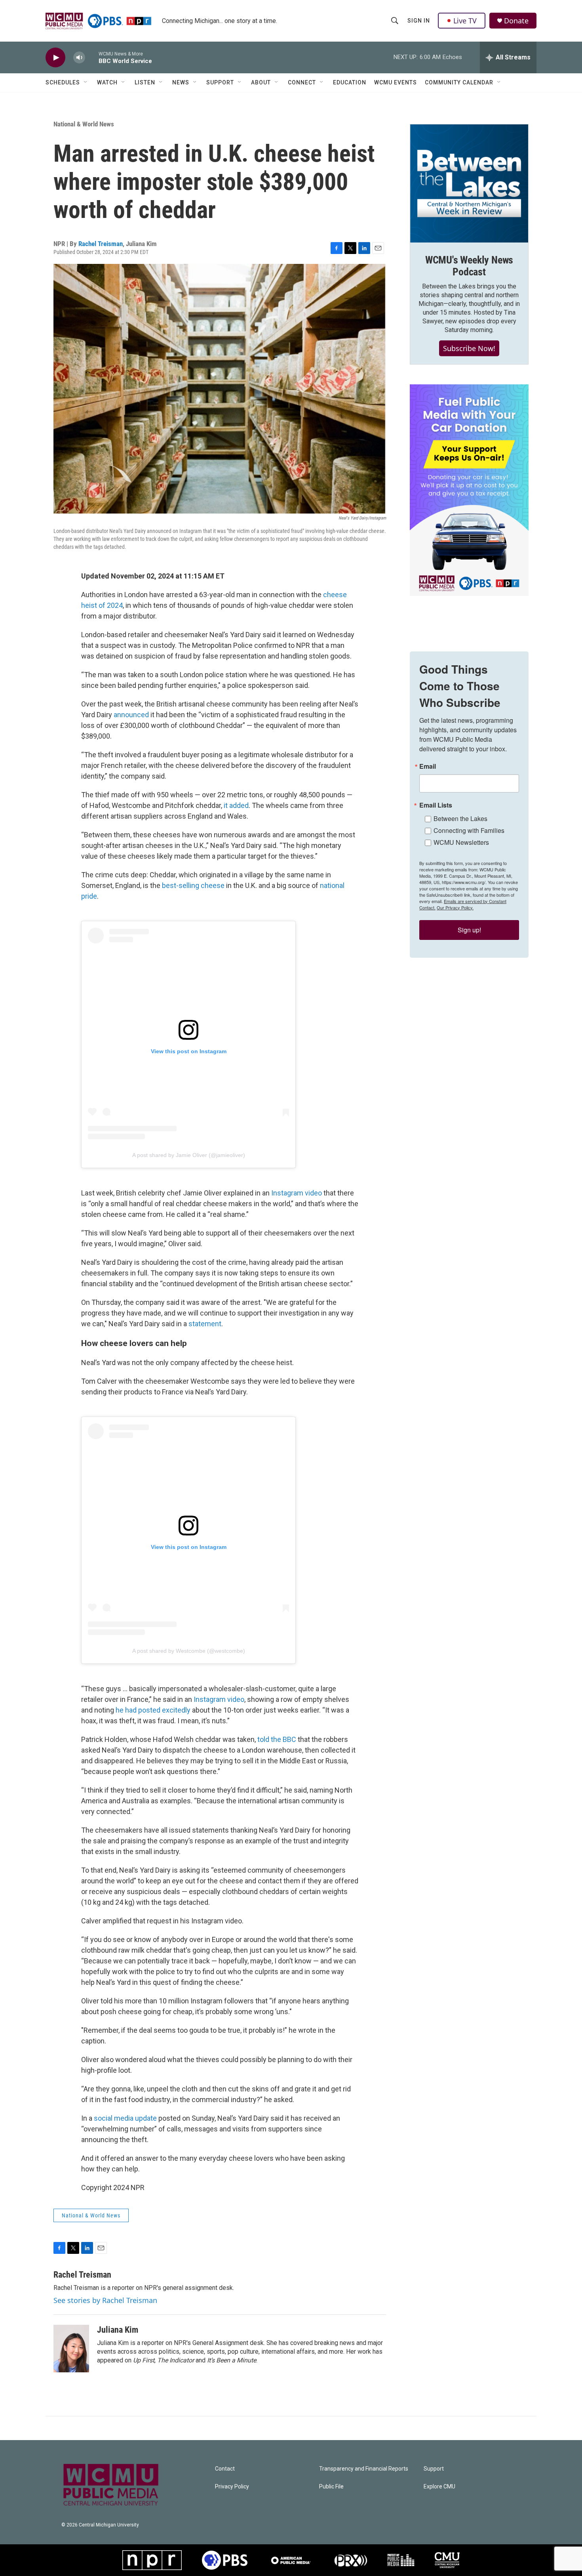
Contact (225, 2469)
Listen (145, 82)
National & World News (84, 124)
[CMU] (447, 2560)
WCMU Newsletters (461, 842)
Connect (302, 82)
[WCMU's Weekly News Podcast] (469, 183)
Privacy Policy (232, 2487)
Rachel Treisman (101, 244)
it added (236, 805)
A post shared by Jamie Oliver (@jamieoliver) (189, 1155)
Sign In (419, 21)
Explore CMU (439, 2487)
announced (131, 715)
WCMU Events (396, 82)
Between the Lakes (460, 818)
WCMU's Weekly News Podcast (469, 266)
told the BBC (277, 1739)
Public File (331, 2487)
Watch (107, 82)
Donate (516, 21)
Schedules (63, 82)
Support (220, 82)
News (181, 82)
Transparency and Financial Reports (364, 2469)
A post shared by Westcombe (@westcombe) (189, 1651)
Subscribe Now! (469, 348)
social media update (125, 2118)
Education (350, 82)
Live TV (465, 21)
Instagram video (297, 1193)
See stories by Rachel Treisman (105, 2300)
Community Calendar (459, 82)
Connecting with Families (469, 830)
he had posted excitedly (153, 1710)
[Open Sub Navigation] (86, 82)
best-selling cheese (193, 885)
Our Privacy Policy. (455, 907)
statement (205, 1324)
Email (428, 766)
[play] (55, 58)
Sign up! (469, 930)
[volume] (79, 58)
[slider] (92, 57)
